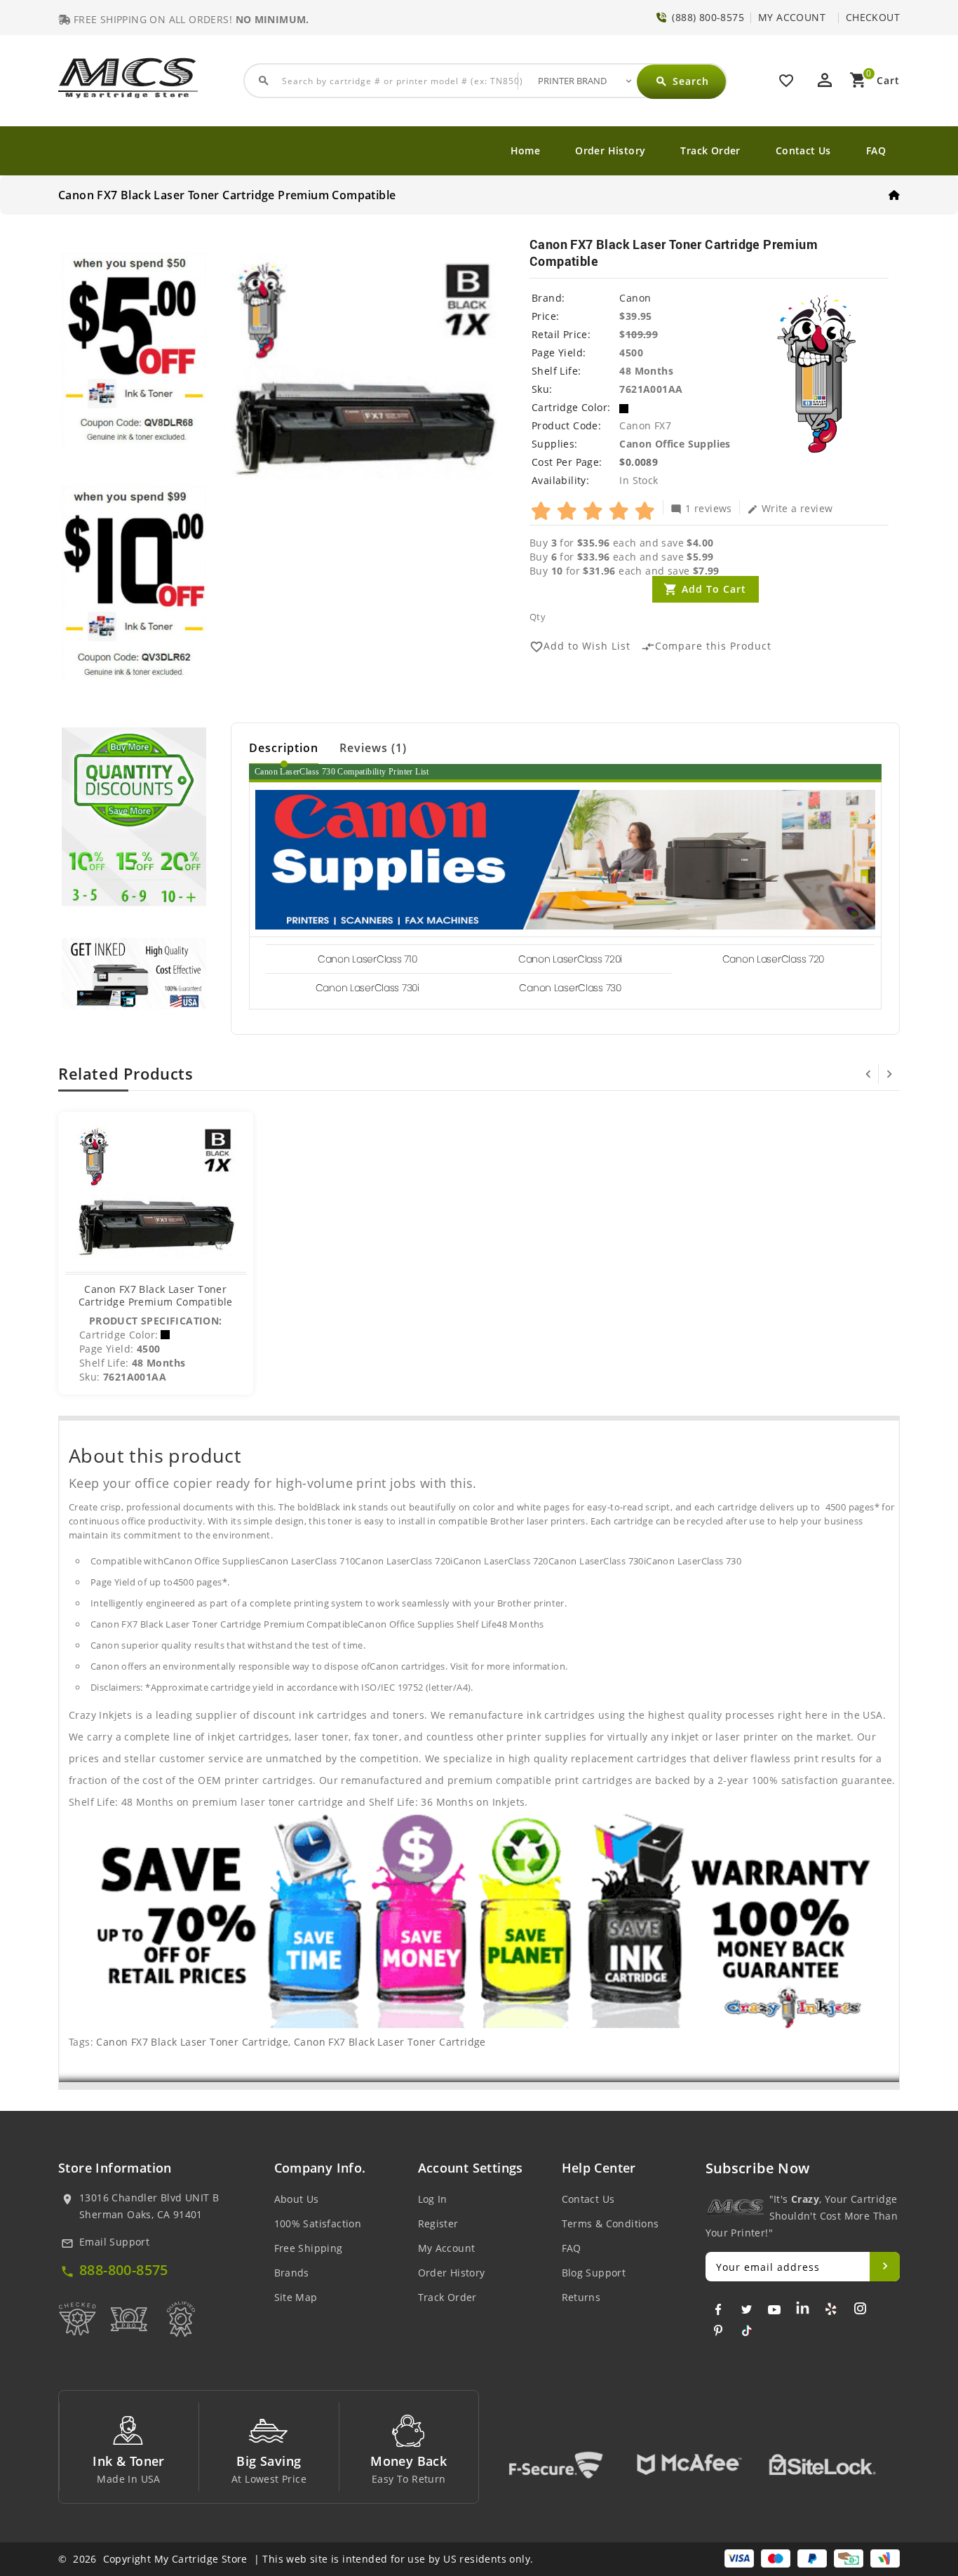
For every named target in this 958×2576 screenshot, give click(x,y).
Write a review (790, 508)
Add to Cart (714, 589)
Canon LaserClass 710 (367, 959)
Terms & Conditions (610, 2223)
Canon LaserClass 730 (570, 988)
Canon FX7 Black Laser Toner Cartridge (192, 2042)
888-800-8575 (124, 2270)
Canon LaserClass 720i (570, 959)
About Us (297, 2199)
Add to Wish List (580, 646)
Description (284, 748)
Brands (292, 2273)
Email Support (114, 2242)
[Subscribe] (885, 2267)
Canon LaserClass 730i (367, 988)
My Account (447, 2248)
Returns (581, 2297)
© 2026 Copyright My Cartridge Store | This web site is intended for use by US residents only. (296, 2559)
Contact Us (803, 150)
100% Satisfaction (318, 2223)
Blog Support (594, 2273)
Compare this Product (706, 646)
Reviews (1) (373, 748)
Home (526, 150)
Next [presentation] (889, 1074)
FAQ (876, 150)
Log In (433, 2199)
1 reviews (701, 508)
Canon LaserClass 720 (773, 959)
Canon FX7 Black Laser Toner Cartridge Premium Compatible (156, 1295)
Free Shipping (309, 2248)
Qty (538, 617)
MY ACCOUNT (792, 17)
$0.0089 (639, 462)
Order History (610, 150)
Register (438, 2223)
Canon (635, 298)
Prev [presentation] (868, 1074)
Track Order (710, 150)
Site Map (296, 2297)
